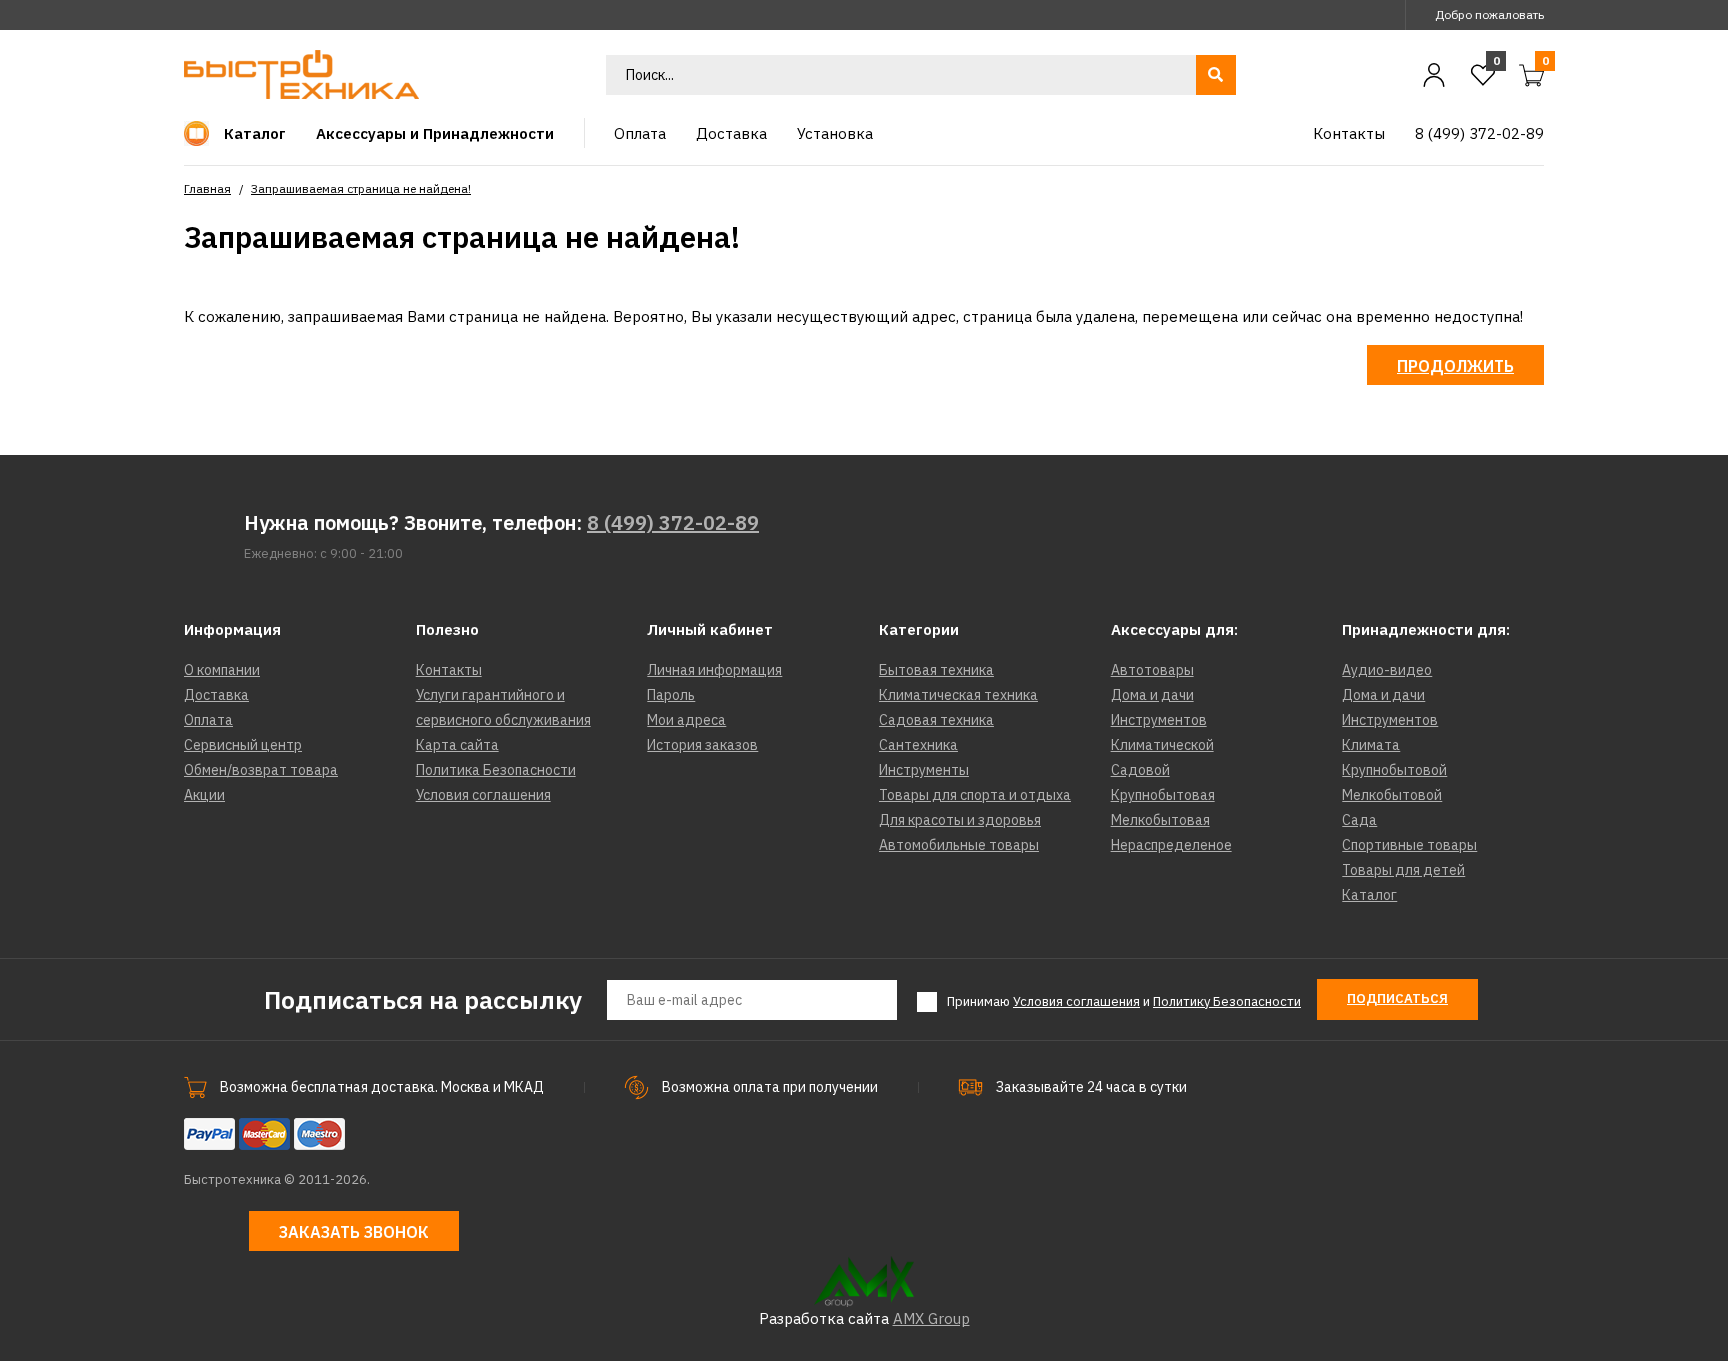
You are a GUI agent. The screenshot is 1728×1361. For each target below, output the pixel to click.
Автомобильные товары (959, 845)
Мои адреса (686, 720)
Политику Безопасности (1227, 1001)
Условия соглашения (483, 795)
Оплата (208, 720)
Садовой (1140, 770)
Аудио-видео (1387, 670)
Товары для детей (1403, 870)
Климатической (1162, 745)
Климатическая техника (958, 695)
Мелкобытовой (1392, 795)
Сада (1359, 820)
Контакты (449, 670)
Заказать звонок (354, 1232)
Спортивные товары (1409, 845)
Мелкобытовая (1160, 820)
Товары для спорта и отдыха (975, 795)
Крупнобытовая (1163, 795)
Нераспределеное (1171, 845)
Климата (1371, 745)
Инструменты (924, 770)
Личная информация (714, 670)
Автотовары (1152, 670)
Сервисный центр (243, 745)
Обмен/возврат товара (261, 770)
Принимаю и (1124, 1001)
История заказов (702, 745)
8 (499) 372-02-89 (673, 522)
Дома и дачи (1152, 695)
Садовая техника (936, 720)
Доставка (216, 695)
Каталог (1369, 895)
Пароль (671, 695)
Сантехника (918, 745)
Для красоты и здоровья (960, 820)
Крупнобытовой (1394, 770)
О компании (222, 670)
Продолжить (1455, 366)
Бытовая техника (936, 670)
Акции (204, 795)
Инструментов (1159, 720)
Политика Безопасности (496, 770)
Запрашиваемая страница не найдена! (361, 188)
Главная (207, 188)
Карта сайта (457, 745)
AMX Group (931, 1318)
